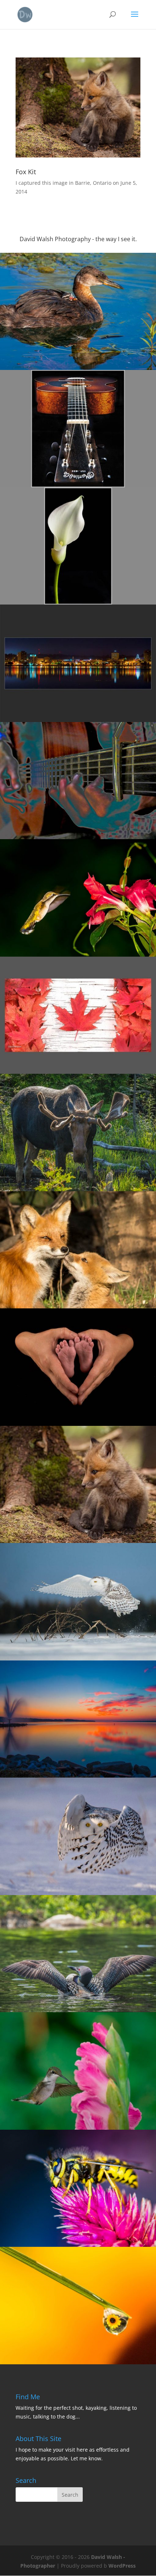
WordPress (122, 2566)
